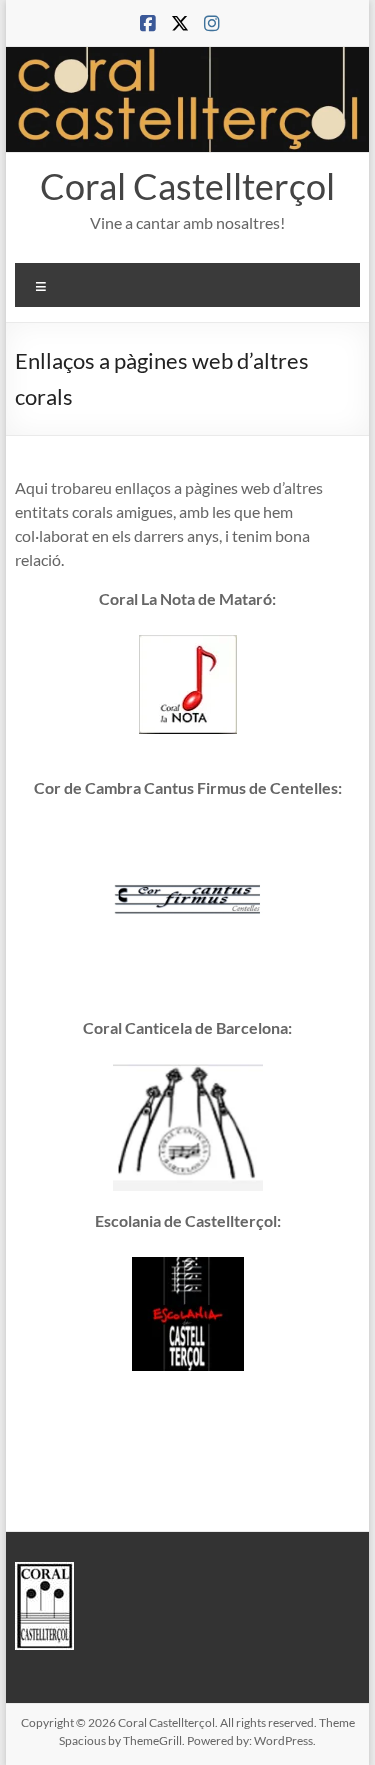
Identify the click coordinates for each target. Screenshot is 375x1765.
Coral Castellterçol (187, 186)
